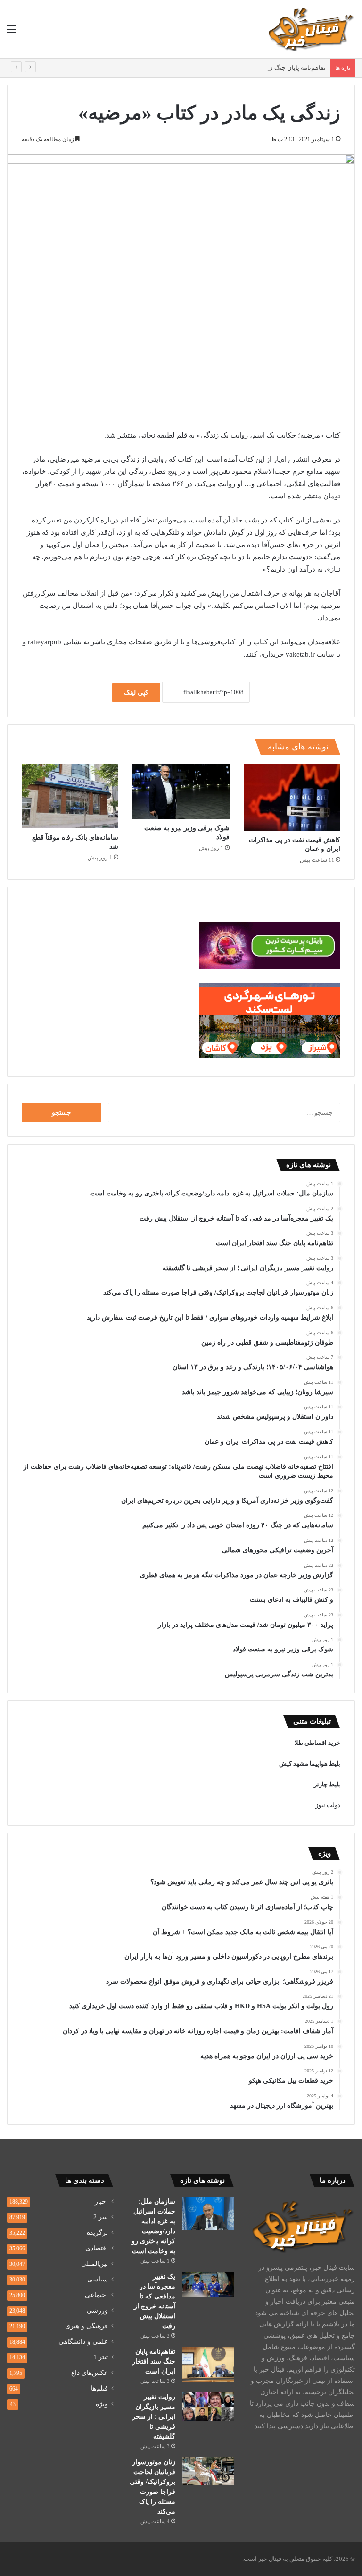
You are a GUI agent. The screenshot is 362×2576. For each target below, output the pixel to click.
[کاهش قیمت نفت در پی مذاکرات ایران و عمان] (292, 797)
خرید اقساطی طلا (317, 1743)
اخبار (101, 2201)
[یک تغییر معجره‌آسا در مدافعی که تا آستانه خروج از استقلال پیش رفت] (208, 2284)
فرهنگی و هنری (86, 2326)
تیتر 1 (101, 2357)
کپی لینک (136, 693)
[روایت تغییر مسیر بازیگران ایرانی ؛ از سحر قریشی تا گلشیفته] (208, 2407)
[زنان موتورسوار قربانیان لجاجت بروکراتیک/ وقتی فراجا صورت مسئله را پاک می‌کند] (208, 2471)
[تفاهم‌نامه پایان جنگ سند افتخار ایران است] (208, 2364)
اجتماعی (96, 2295)
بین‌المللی (95, 2264)
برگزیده (97, 2233)
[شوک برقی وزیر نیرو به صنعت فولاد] (181, 791)
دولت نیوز (328, 1805)
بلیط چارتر (327, 1784)
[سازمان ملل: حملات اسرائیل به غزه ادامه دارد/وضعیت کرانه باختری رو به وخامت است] (208, 2213)
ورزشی (97, 2311)
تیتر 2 (101, 2217)
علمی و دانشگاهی (83, 2342)
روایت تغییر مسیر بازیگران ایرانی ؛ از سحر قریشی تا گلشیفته (154, 2417)
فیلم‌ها (99, 2388)
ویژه (102, 2404)
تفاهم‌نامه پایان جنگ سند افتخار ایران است (271, 68)
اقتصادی (97, 2248)
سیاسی (98, 2279)
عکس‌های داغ (90, 2373)
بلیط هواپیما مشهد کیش (310, 1764)
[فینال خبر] (310, 29)
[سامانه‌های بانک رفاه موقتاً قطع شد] (70, 796)
